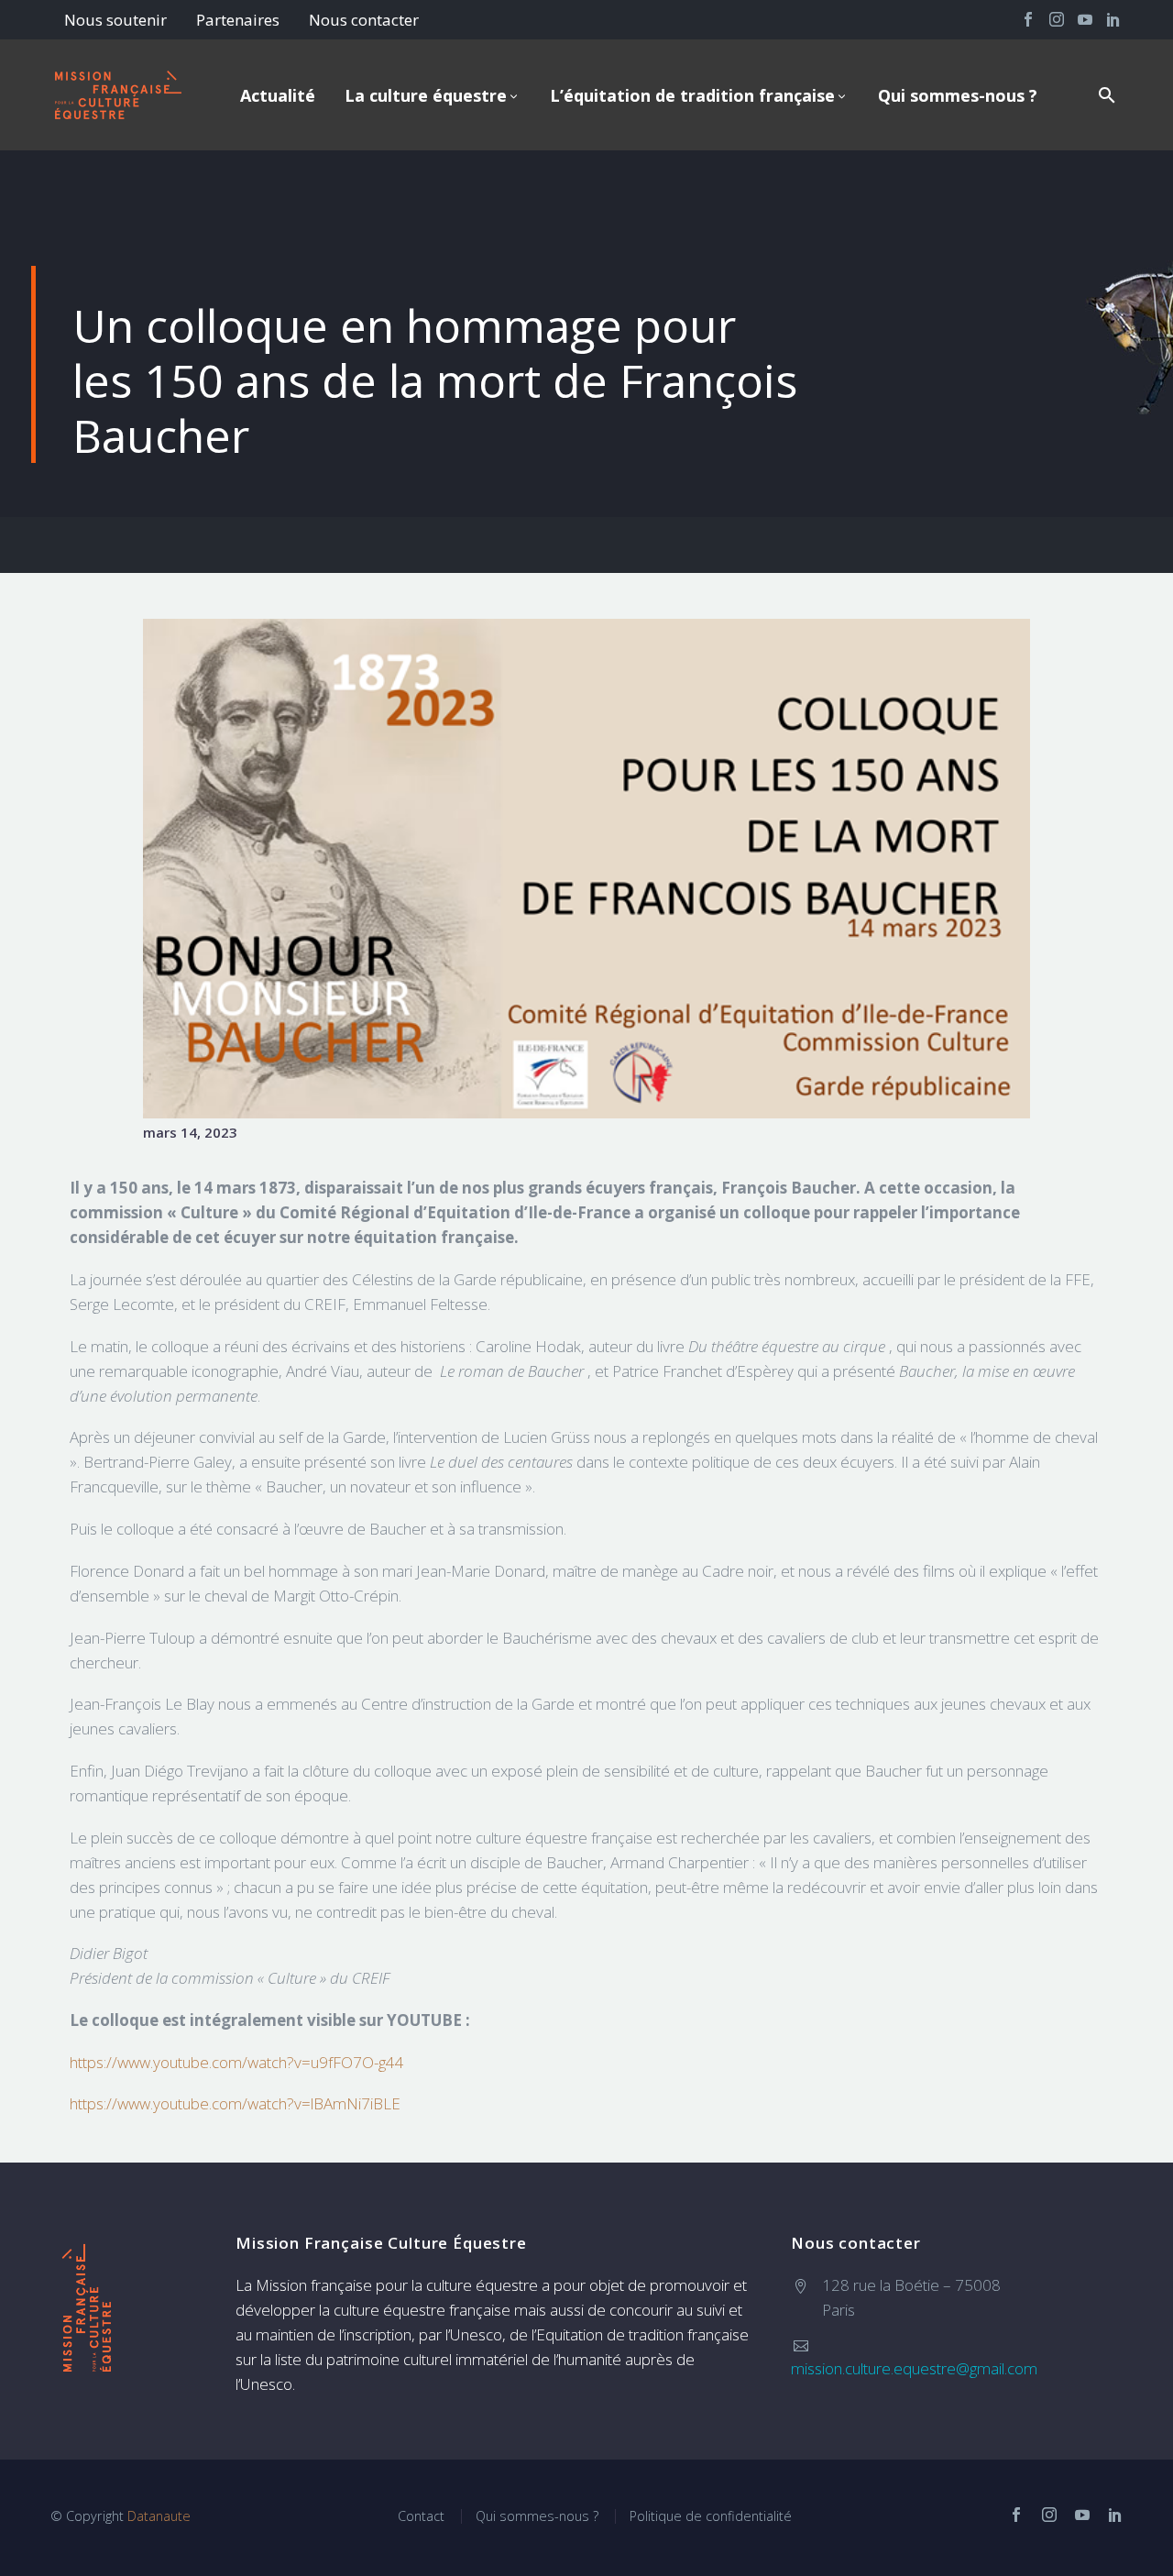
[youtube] (1082, 2515)
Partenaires (238, 20)
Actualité (278, 95)
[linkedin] (1115, 2515)
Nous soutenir (115, 20)
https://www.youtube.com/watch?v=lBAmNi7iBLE (235, 2103)
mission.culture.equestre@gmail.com (914, 2368)
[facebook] (1016, 2515)
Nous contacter (364, 20)
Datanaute (159, 2516)
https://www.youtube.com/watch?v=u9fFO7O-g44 (237, 2062)
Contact (421, 2516)
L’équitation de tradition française (692, 95)
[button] (1107, 95)
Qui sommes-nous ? (958, 95)
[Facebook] (1028, 19)
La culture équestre (426, 95)
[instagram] (1049, 2515)
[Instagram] (1057, 19)
